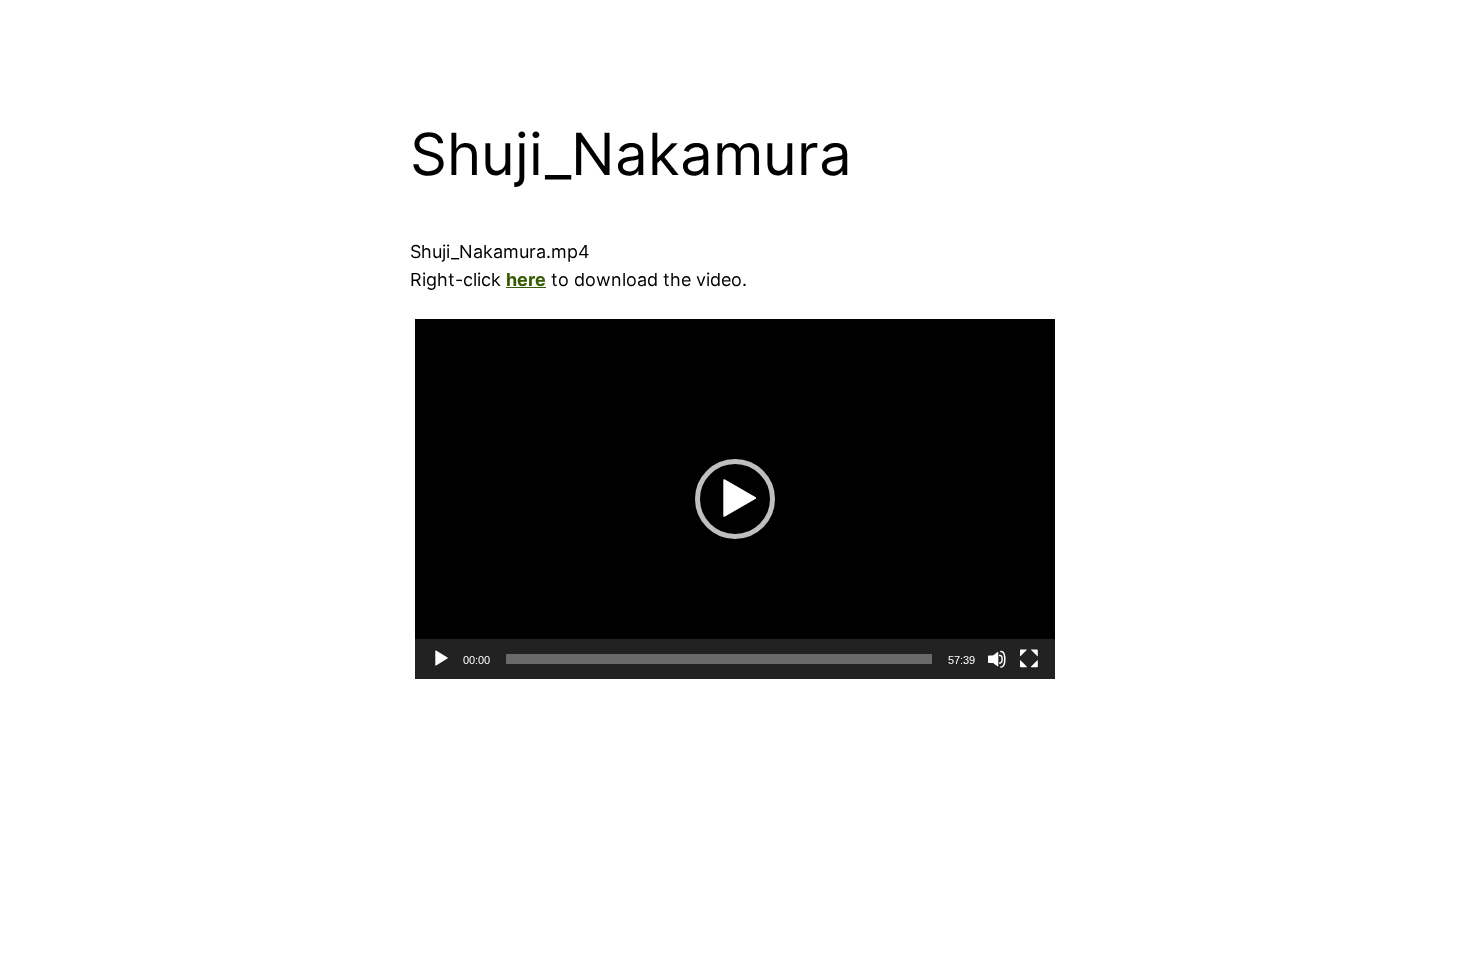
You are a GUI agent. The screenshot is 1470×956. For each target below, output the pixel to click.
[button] (735, 499)
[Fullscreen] (1029, 659)
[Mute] (997, 659)
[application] (735, 499)
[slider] (719, 659)
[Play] (441, 659)
